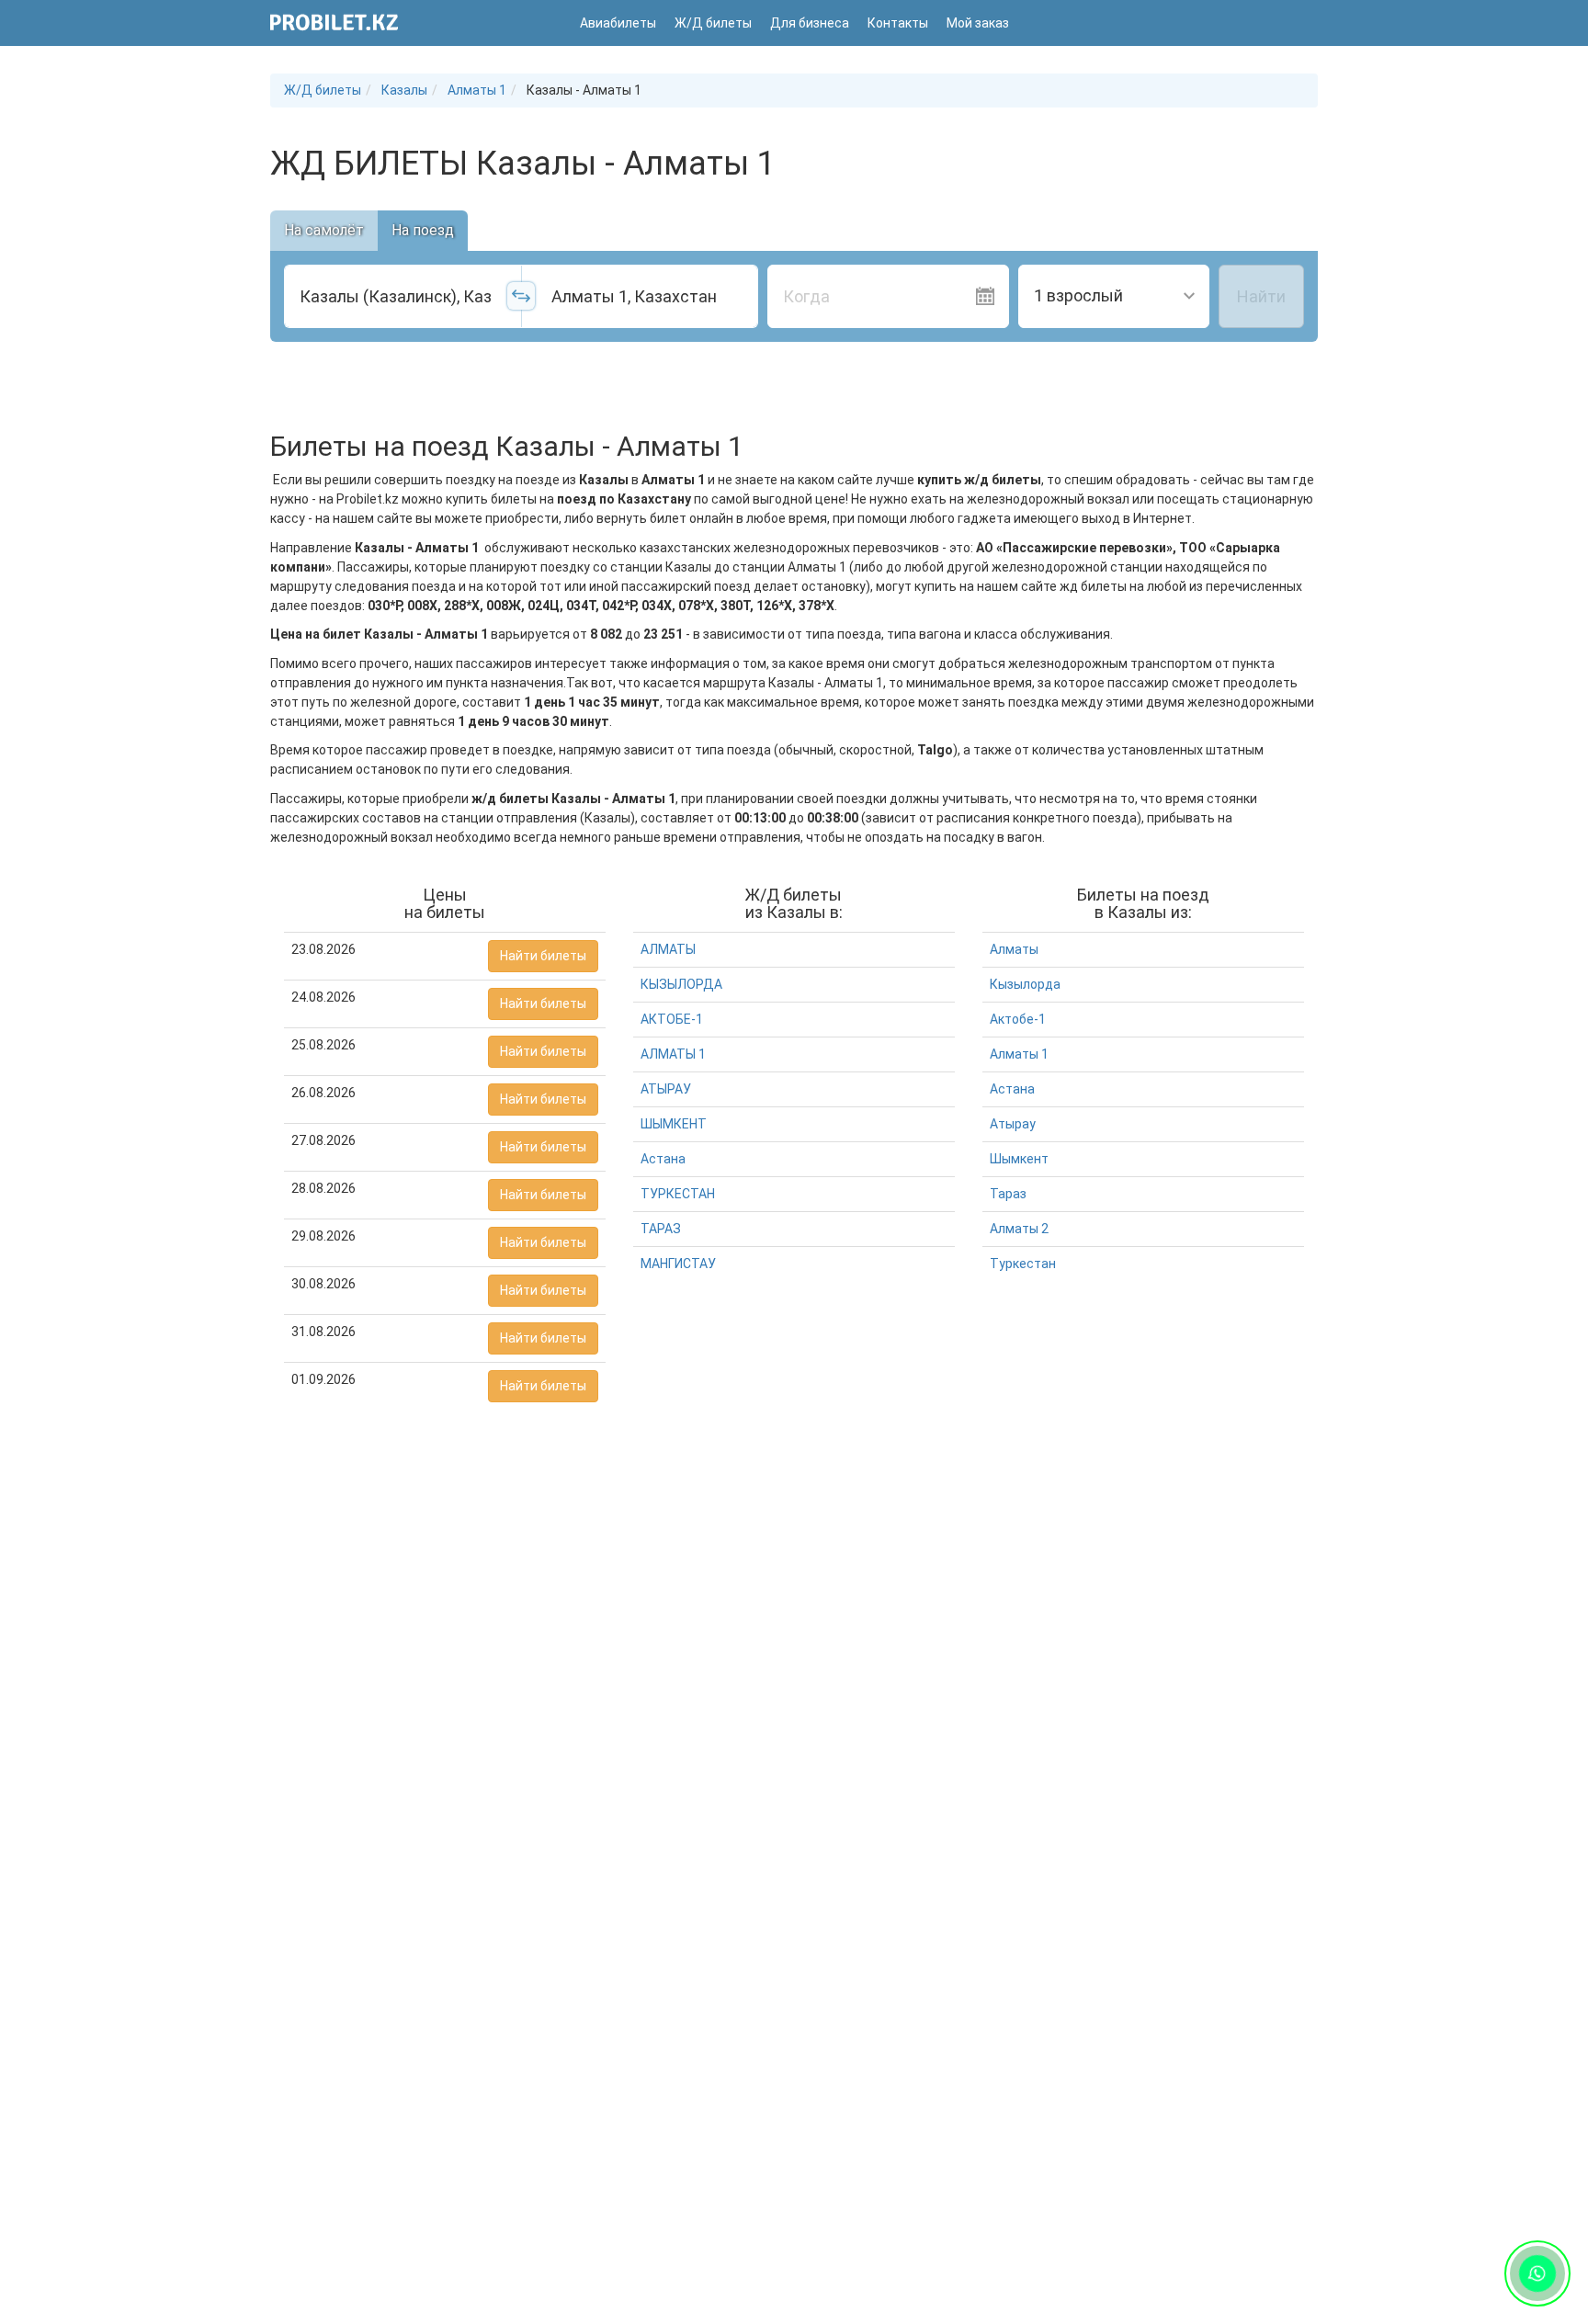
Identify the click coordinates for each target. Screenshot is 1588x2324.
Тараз (1008, 1194)
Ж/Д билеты (713, 23)
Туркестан (1023, 1264)
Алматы (1014, 949)
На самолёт (324, 230)
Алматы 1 (1019, 1054)
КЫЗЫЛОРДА (681, 984)
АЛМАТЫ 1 (673, 1054)
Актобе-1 (1018, 1019)
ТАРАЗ (661, 1229)
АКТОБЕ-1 (672, 1019)
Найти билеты (543, 956)
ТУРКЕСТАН (678, 1194)
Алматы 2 (1019, 1229)
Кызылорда (1025, 984)
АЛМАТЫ (668, 949)
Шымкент (1019, 1159)
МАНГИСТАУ (678, 1264)
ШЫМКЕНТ (674, 1124)
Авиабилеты (618, 23)
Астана (663, 1159)
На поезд (423, 230)
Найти (1261, 296)
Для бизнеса (810, 23)
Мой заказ (978, 23)
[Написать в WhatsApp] (1537, 2273)
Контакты (898, 23)
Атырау (1013, 1124)
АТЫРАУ (666, 1089)
